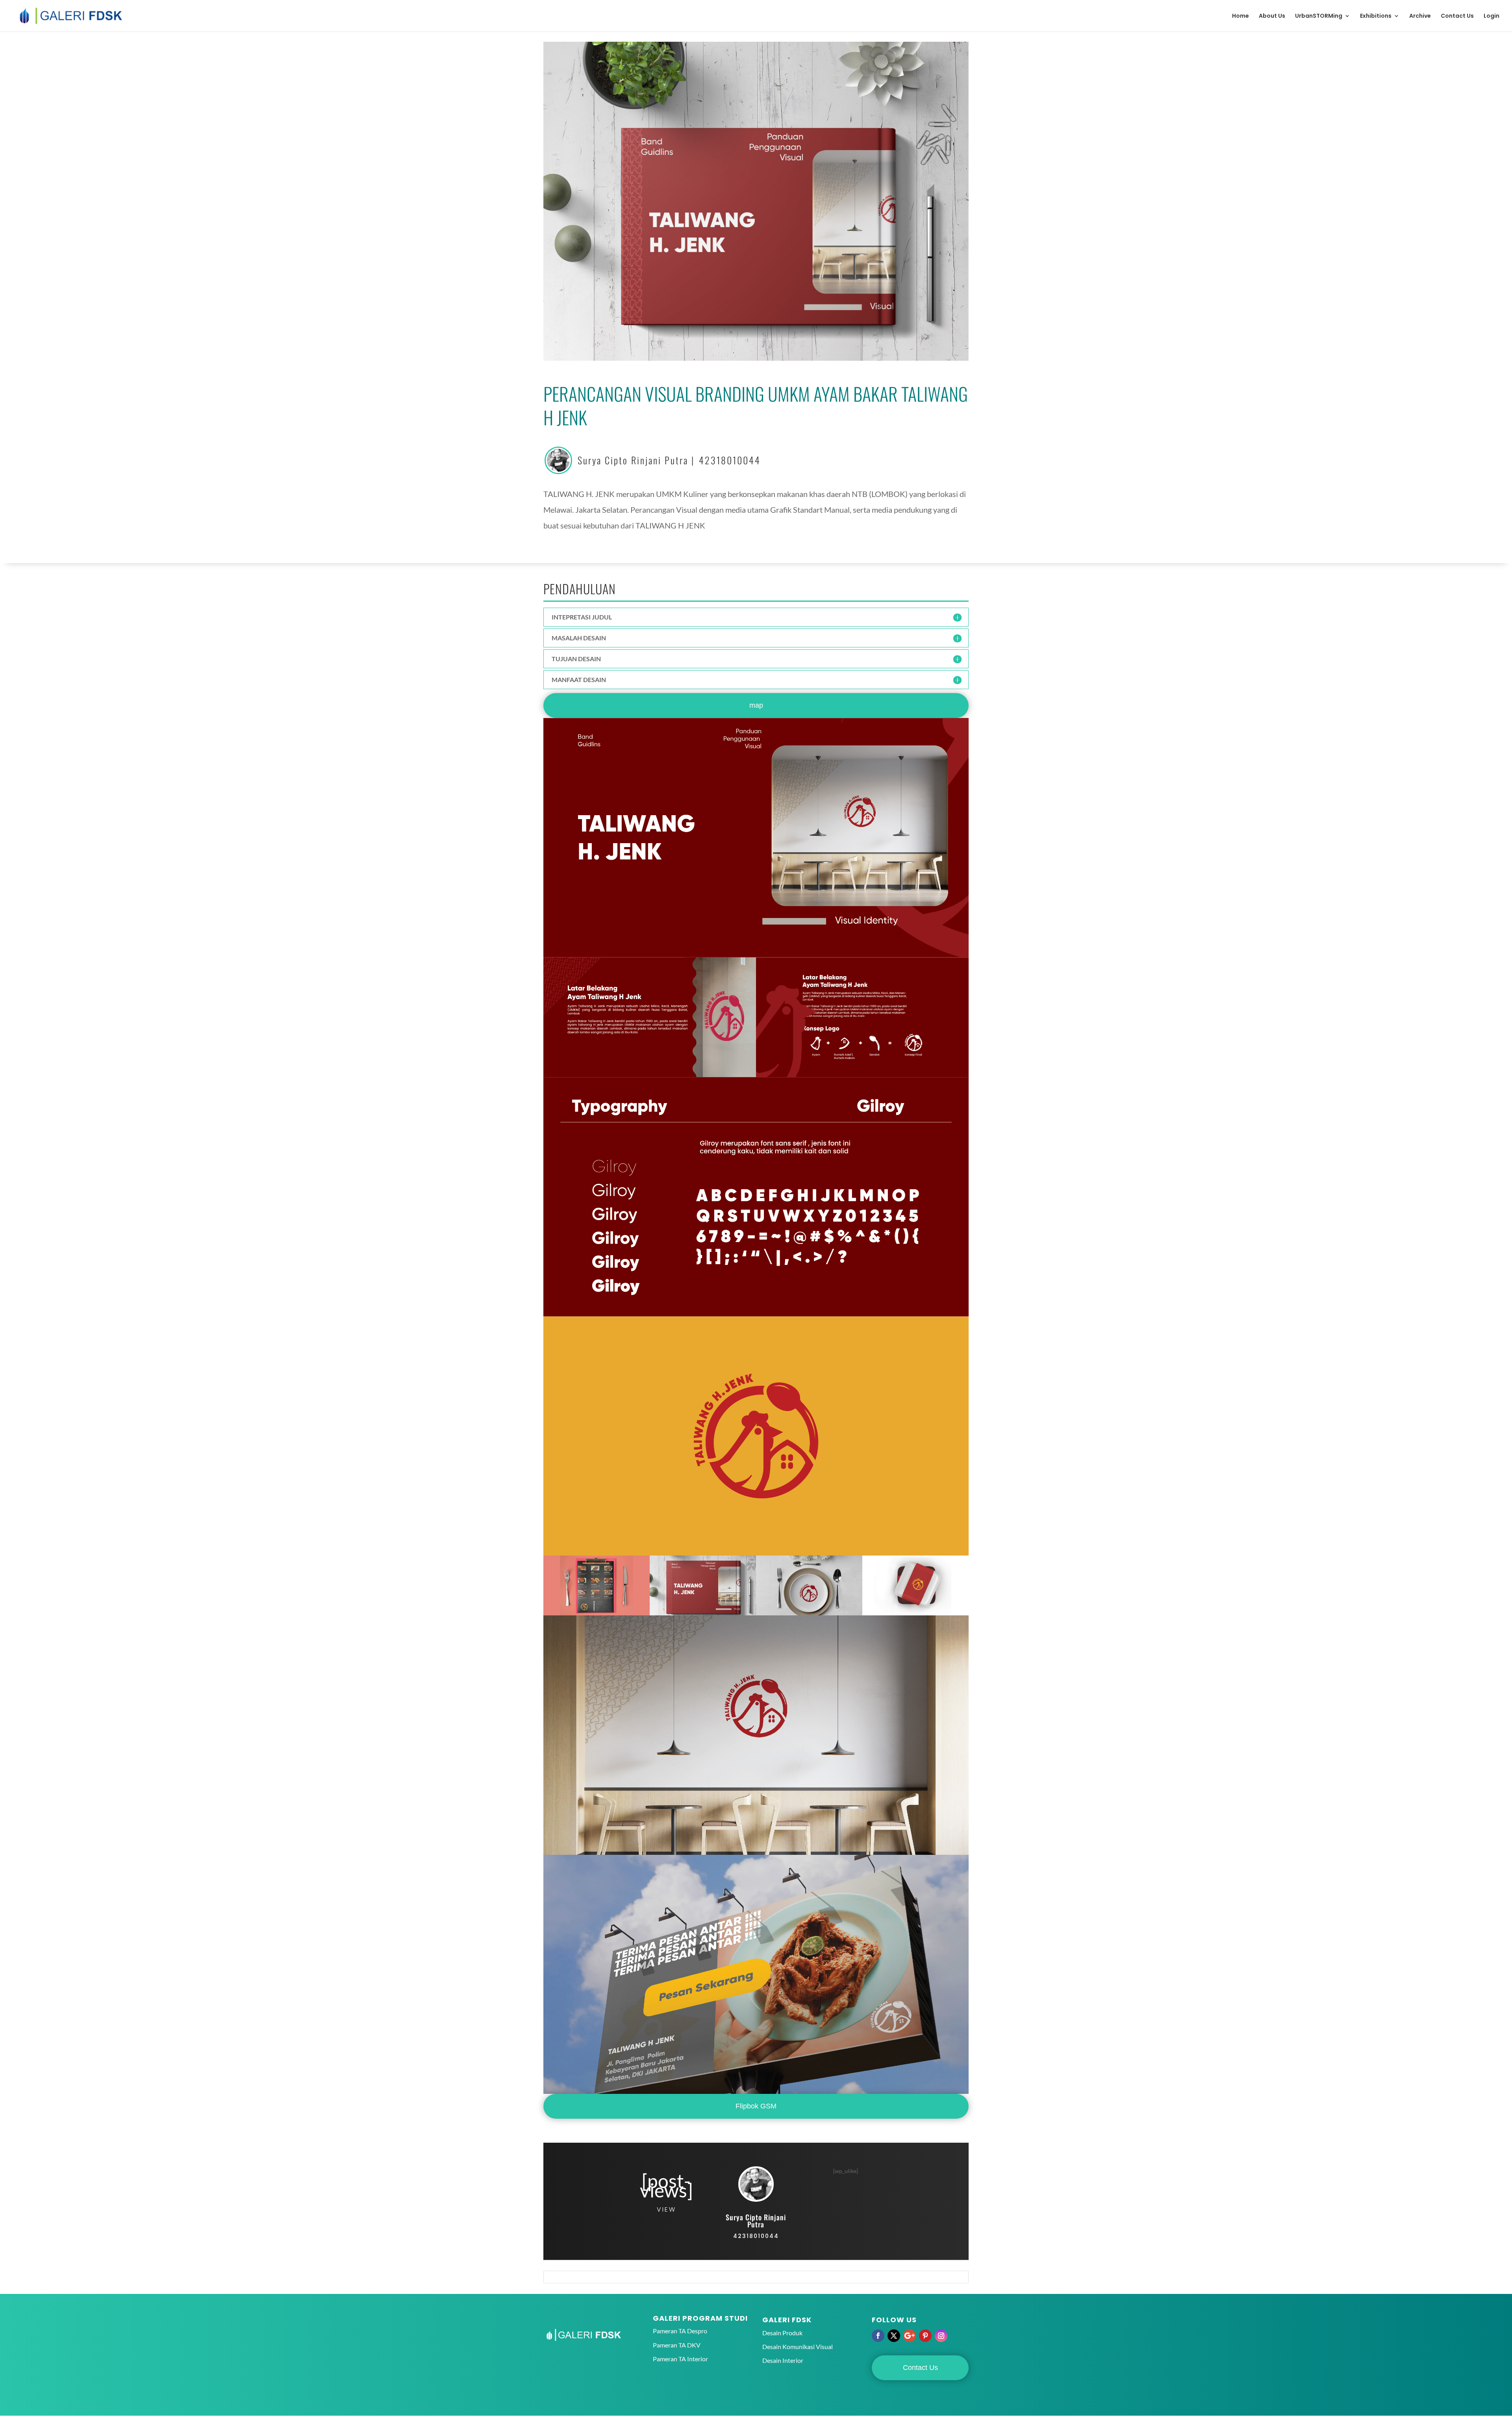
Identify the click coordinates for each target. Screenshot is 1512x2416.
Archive (1420, 16)
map (756, 705)
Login (1492, 16)
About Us (1272, 16)
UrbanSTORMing (1319, 16)
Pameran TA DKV (677, 2345)
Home (1241, 16)
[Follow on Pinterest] (925, 2336)
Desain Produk (782, 2333)
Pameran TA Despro (680, 2331)
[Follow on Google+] (910, 2336)
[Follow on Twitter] (894, 2336)
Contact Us (1457, 16)
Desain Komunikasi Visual (798, 2346)
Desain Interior (783, 2360)
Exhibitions (1376, 16)
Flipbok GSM (756, 2106)
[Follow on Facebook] (878, 2336)
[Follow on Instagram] (941, 2336)
